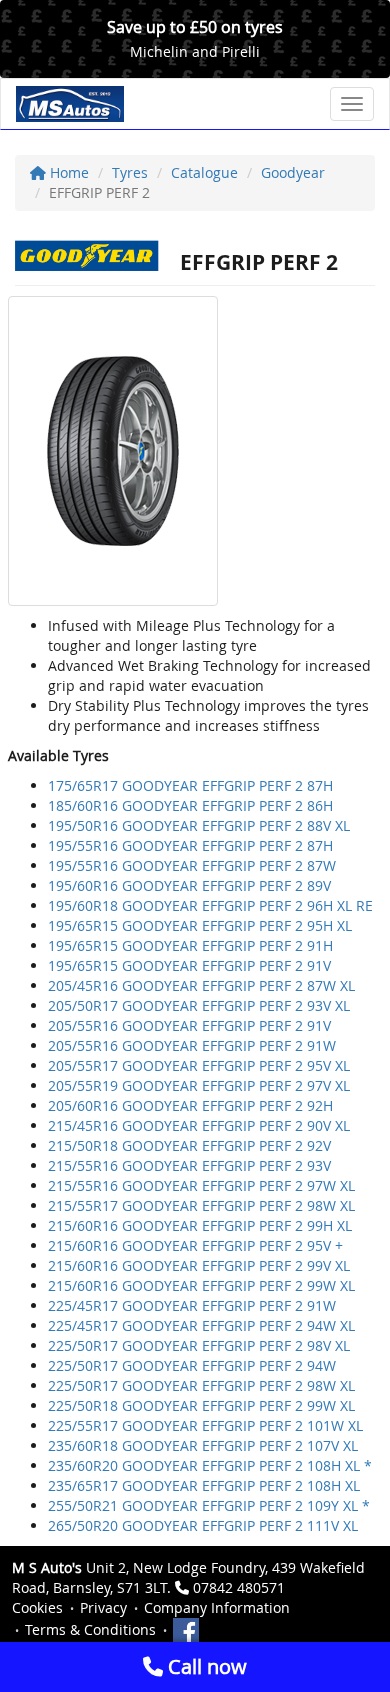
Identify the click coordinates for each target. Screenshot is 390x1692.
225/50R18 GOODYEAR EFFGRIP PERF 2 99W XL (201, 1405)
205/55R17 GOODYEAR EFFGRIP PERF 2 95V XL (199, 1065)
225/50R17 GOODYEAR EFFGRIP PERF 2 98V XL (199, 1345)
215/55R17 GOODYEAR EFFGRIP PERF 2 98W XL (201, 1205)
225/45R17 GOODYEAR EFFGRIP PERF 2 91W (192, 1305)
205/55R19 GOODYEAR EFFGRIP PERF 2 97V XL (199, 1085)
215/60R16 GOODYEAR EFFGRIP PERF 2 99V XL (199, 1265)
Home (67, 172)
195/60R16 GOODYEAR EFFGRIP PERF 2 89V (189, 885)
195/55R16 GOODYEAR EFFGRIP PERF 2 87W (192, 865)
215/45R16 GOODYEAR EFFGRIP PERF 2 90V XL (199, 1125)
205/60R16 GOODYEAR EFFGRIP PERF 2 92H (190, 1105)
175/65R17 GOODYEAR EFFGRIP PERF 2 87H (190, 785)
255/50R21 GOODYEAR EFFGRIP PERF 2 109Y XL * (209, 1505)
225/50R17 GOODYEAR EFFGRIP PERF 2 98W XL (201, 1385)
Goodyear (293, 172)
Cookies (37, 1607)
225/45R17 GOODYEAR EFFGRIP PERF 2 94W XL (201, 1325)
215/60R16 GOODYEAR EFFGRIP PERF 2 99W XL (201, 1285)
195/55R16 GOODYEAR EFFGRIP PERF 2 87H (190, 845)
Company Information (217, 1607)
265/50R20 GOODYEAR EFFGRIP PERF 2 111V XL (203, 1525)
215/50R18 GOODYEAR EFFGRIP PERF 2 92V (189, 1145)
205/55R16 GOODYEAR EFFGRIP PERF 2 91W (192, 1045)
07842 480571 (239, 1587)
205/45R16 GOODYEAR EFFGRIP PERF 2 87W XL (201, 985)
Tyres (130, 172)
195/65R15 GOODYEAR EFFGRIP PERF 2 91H (190, 945)
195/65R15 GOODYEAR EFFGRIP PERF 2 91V (189, 965)
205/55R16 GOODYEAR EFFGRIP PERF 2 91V (189, 1025)
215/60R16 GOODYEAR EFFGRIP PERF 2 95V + (195, 1245)
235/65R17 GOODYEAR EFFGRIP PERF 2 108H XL (204, 1485)
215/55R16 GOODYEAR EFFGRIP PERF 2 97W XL (201, 1185)
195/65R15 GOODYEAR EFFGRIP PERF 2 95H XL (200, 925)
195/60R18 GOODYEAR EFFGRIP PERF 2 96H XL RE (210, 905)
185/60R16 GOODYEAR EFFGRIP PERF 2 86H (190, 805)
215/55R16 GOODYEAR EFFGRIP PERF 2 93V (189, 1165)
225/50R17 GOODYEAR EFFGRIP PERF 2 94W (192, 1365)
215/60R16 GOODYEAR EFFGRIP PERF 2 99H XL (200, 1225)
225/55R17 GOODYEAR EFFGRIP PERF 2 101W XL (205, 1425)
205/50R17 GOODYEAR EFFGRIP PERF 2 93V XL (199, 1005)
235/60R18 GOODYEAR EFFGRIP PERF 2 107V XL (203, 1445)
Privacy (103, 1607)
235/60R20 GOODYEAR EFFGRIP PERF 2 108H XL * (210, 1465)
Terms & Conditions (90, 1629)
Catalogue (204, 172)
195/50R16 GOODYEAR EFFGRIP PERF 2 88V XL (199, 825)
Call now (205, 1666)
